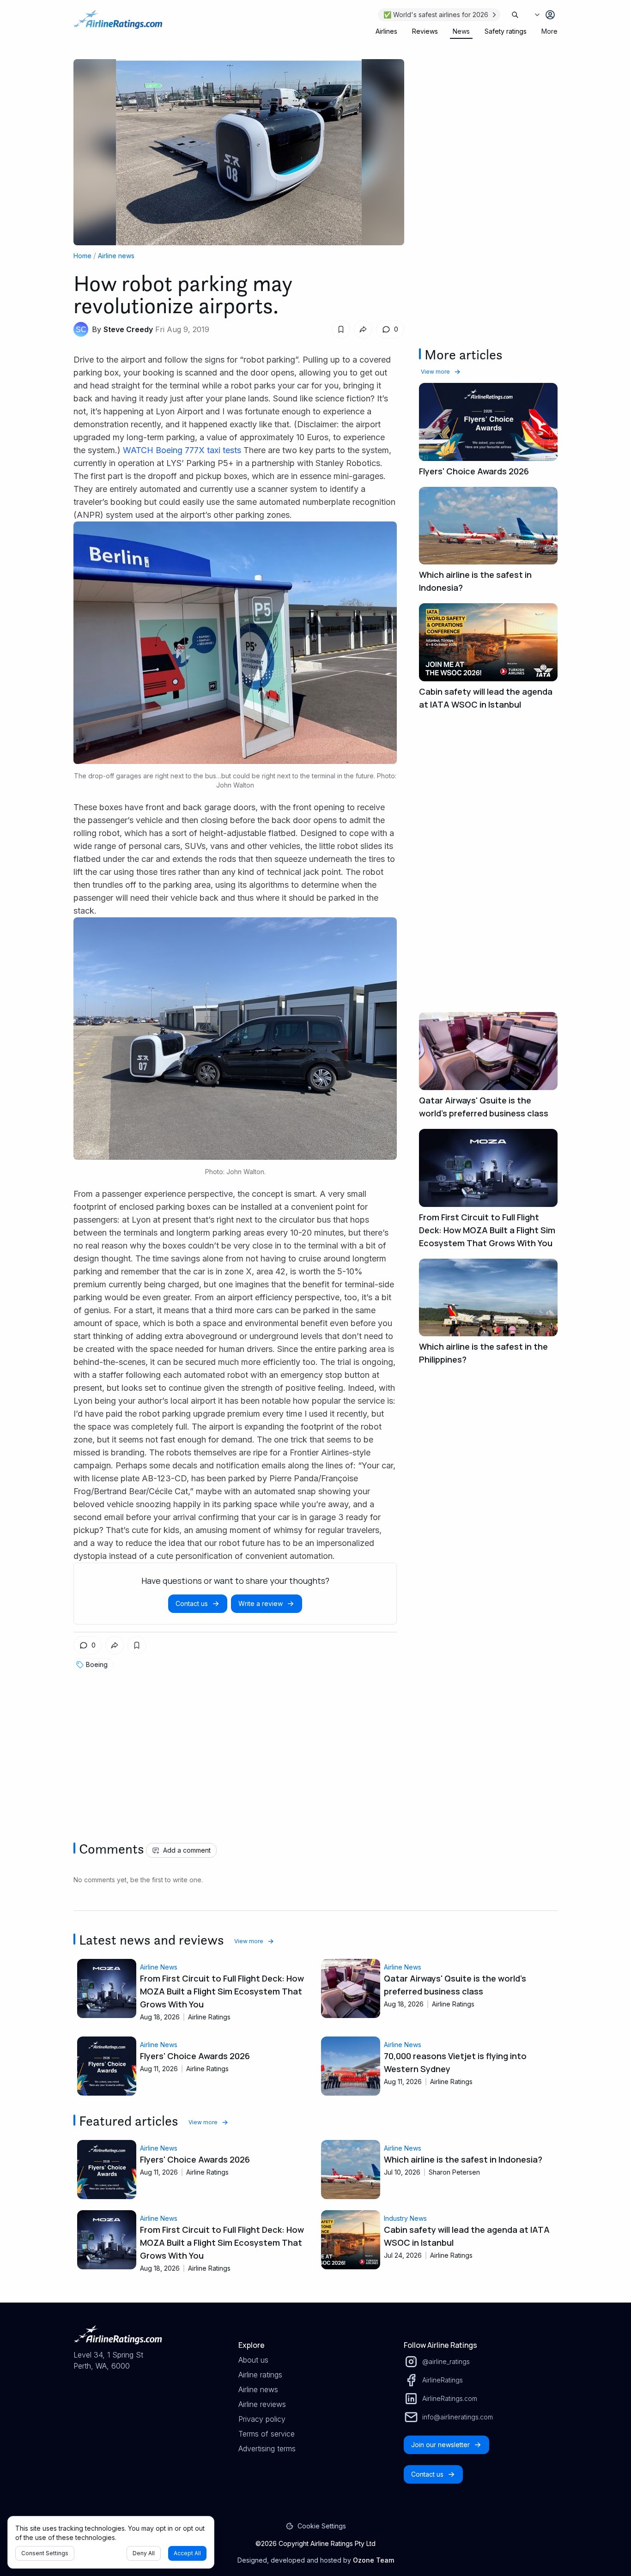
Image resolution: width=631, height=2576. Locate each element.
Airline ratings (260, 2375)
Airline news (116, 256)
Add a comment (187, 1850)
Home (82, 256)
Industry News (405, 2218)
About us (253, 2360)
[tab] (386, 31)
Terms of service (267, 2434)
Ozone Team (373, 2560)
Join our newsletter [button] (440, 2445)
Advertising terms (267, 2449)
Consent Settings (45, 2553)
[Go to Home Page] (118, 24)
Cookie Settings (322, 2526)
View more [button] (435, 372)
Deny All (144, 2553)
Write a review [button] (261, 1603)
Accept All (187, 2553)
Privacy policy (262, 2419)
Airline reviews (262, 2404)
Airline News (159, 1967)
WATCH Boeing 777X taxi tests (182, 450)
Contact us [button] (192, 1603)
